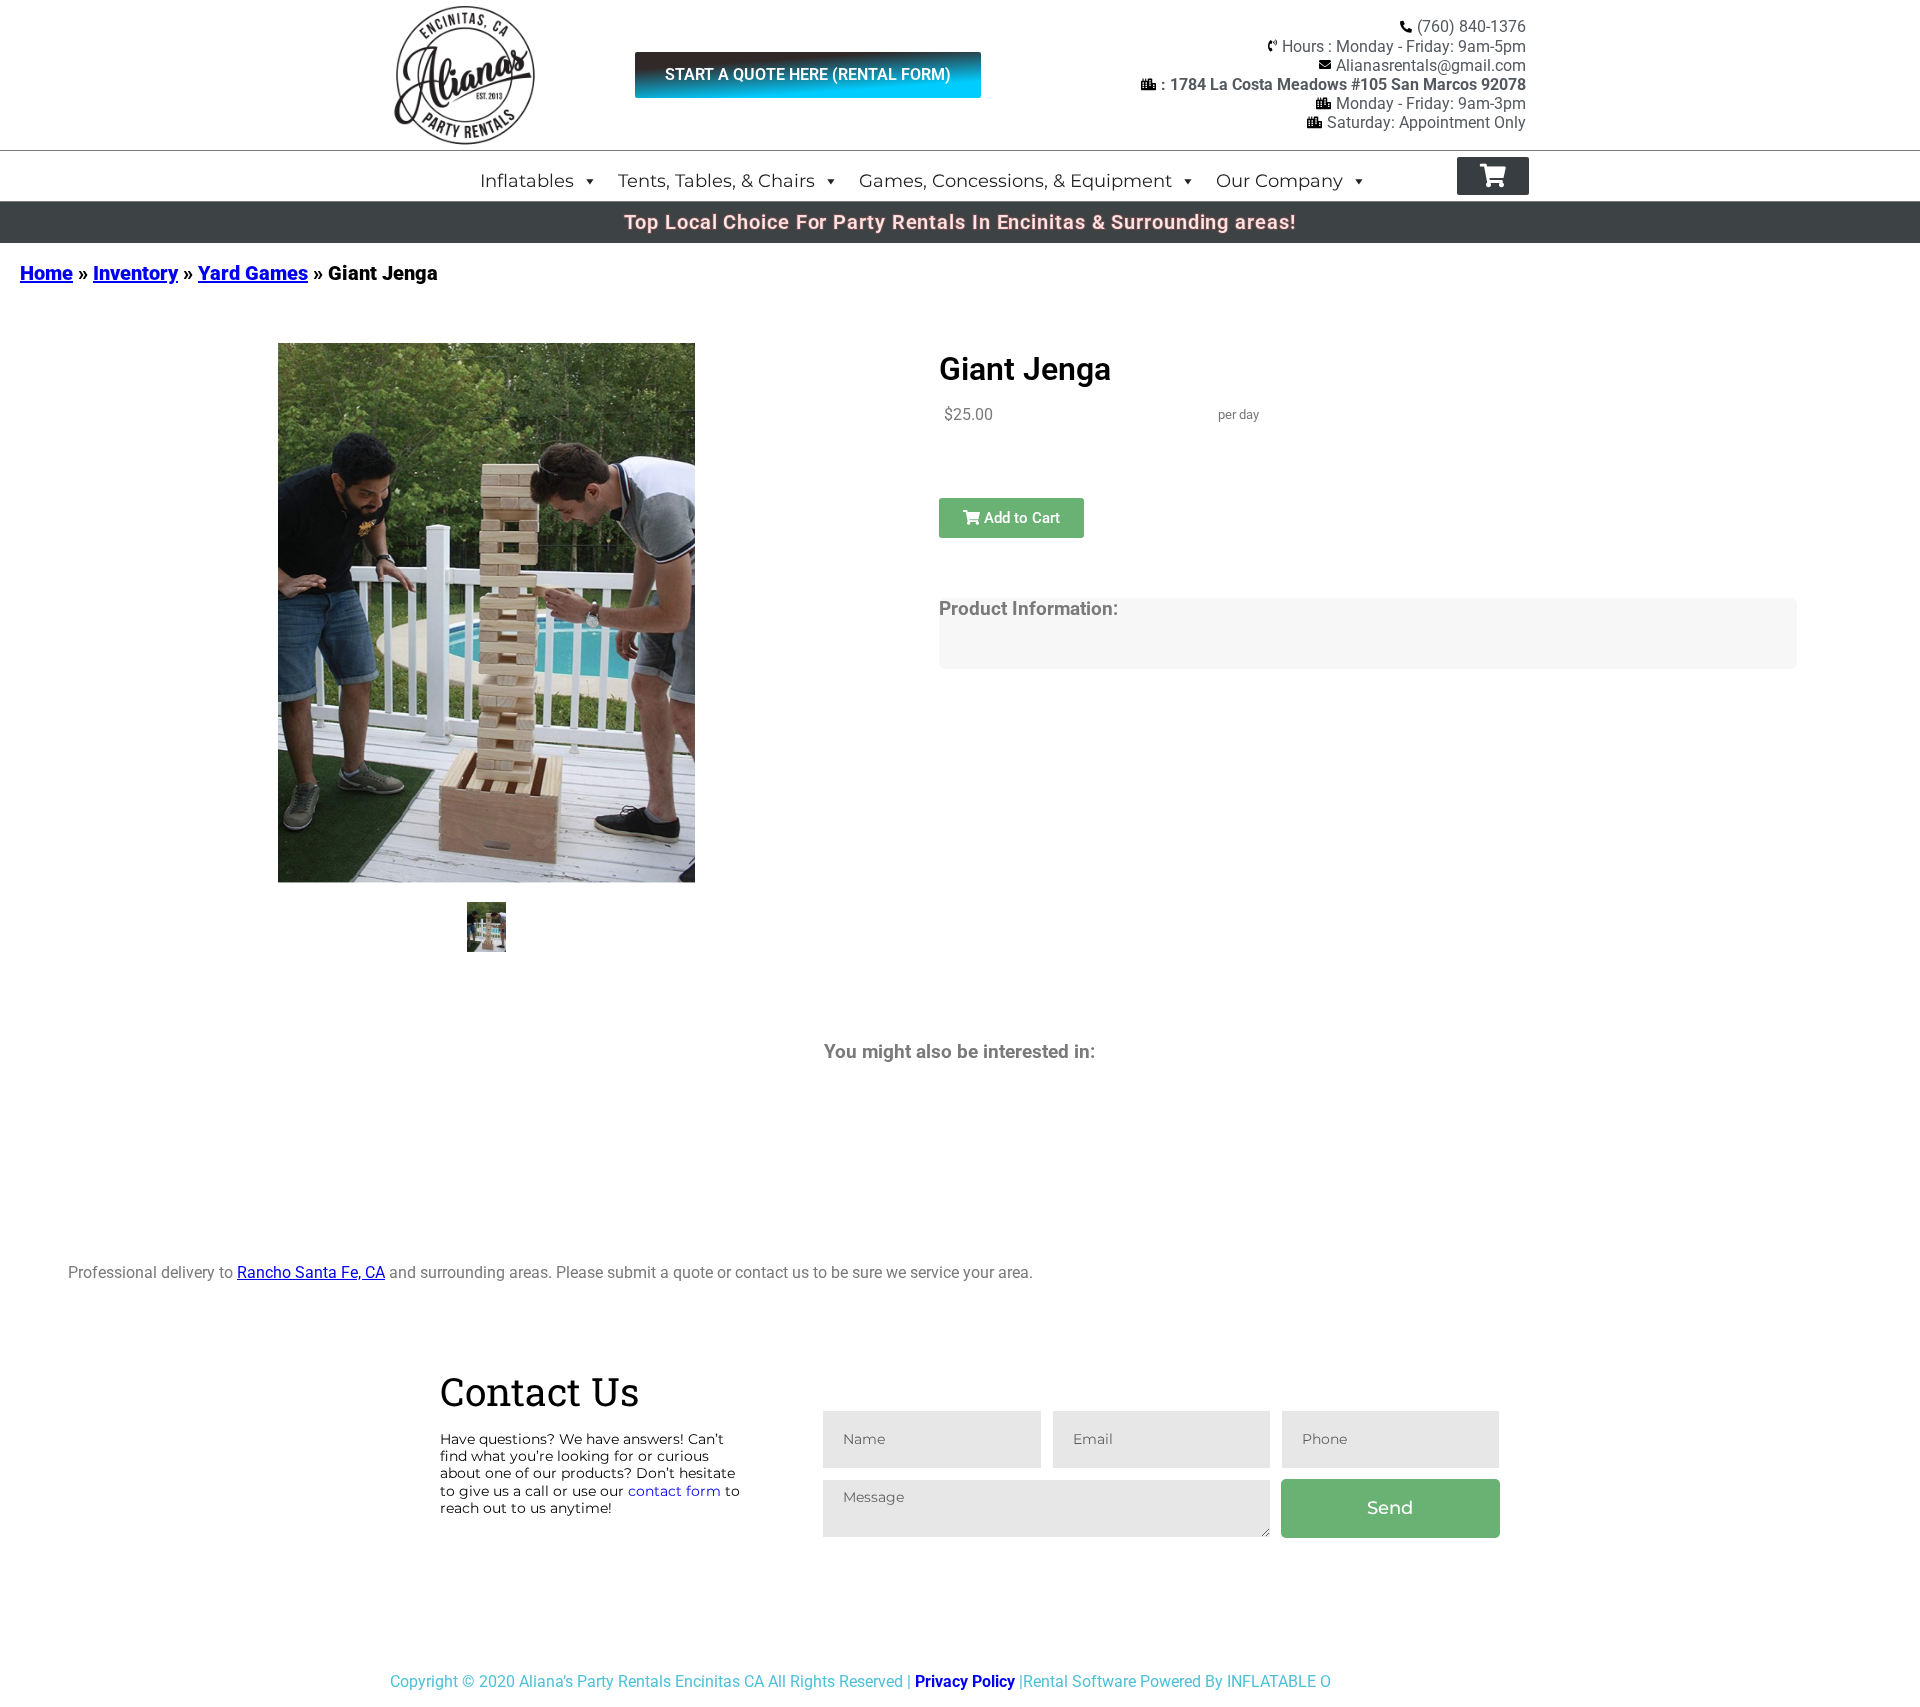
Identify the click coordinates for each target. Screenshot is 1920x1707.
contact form (674, 1491)
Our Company (1279, 180)
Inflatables (527, 180)
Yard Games (253, 273)
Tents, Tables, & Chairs (716, 180)
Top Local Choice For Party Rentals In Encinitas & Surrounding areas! (959, 222)
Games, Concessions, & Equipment (1015, 180)
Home (46, 273)
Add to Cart (1020, 518)
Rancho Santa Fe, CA (311, 1272)
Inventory (135, 273)
